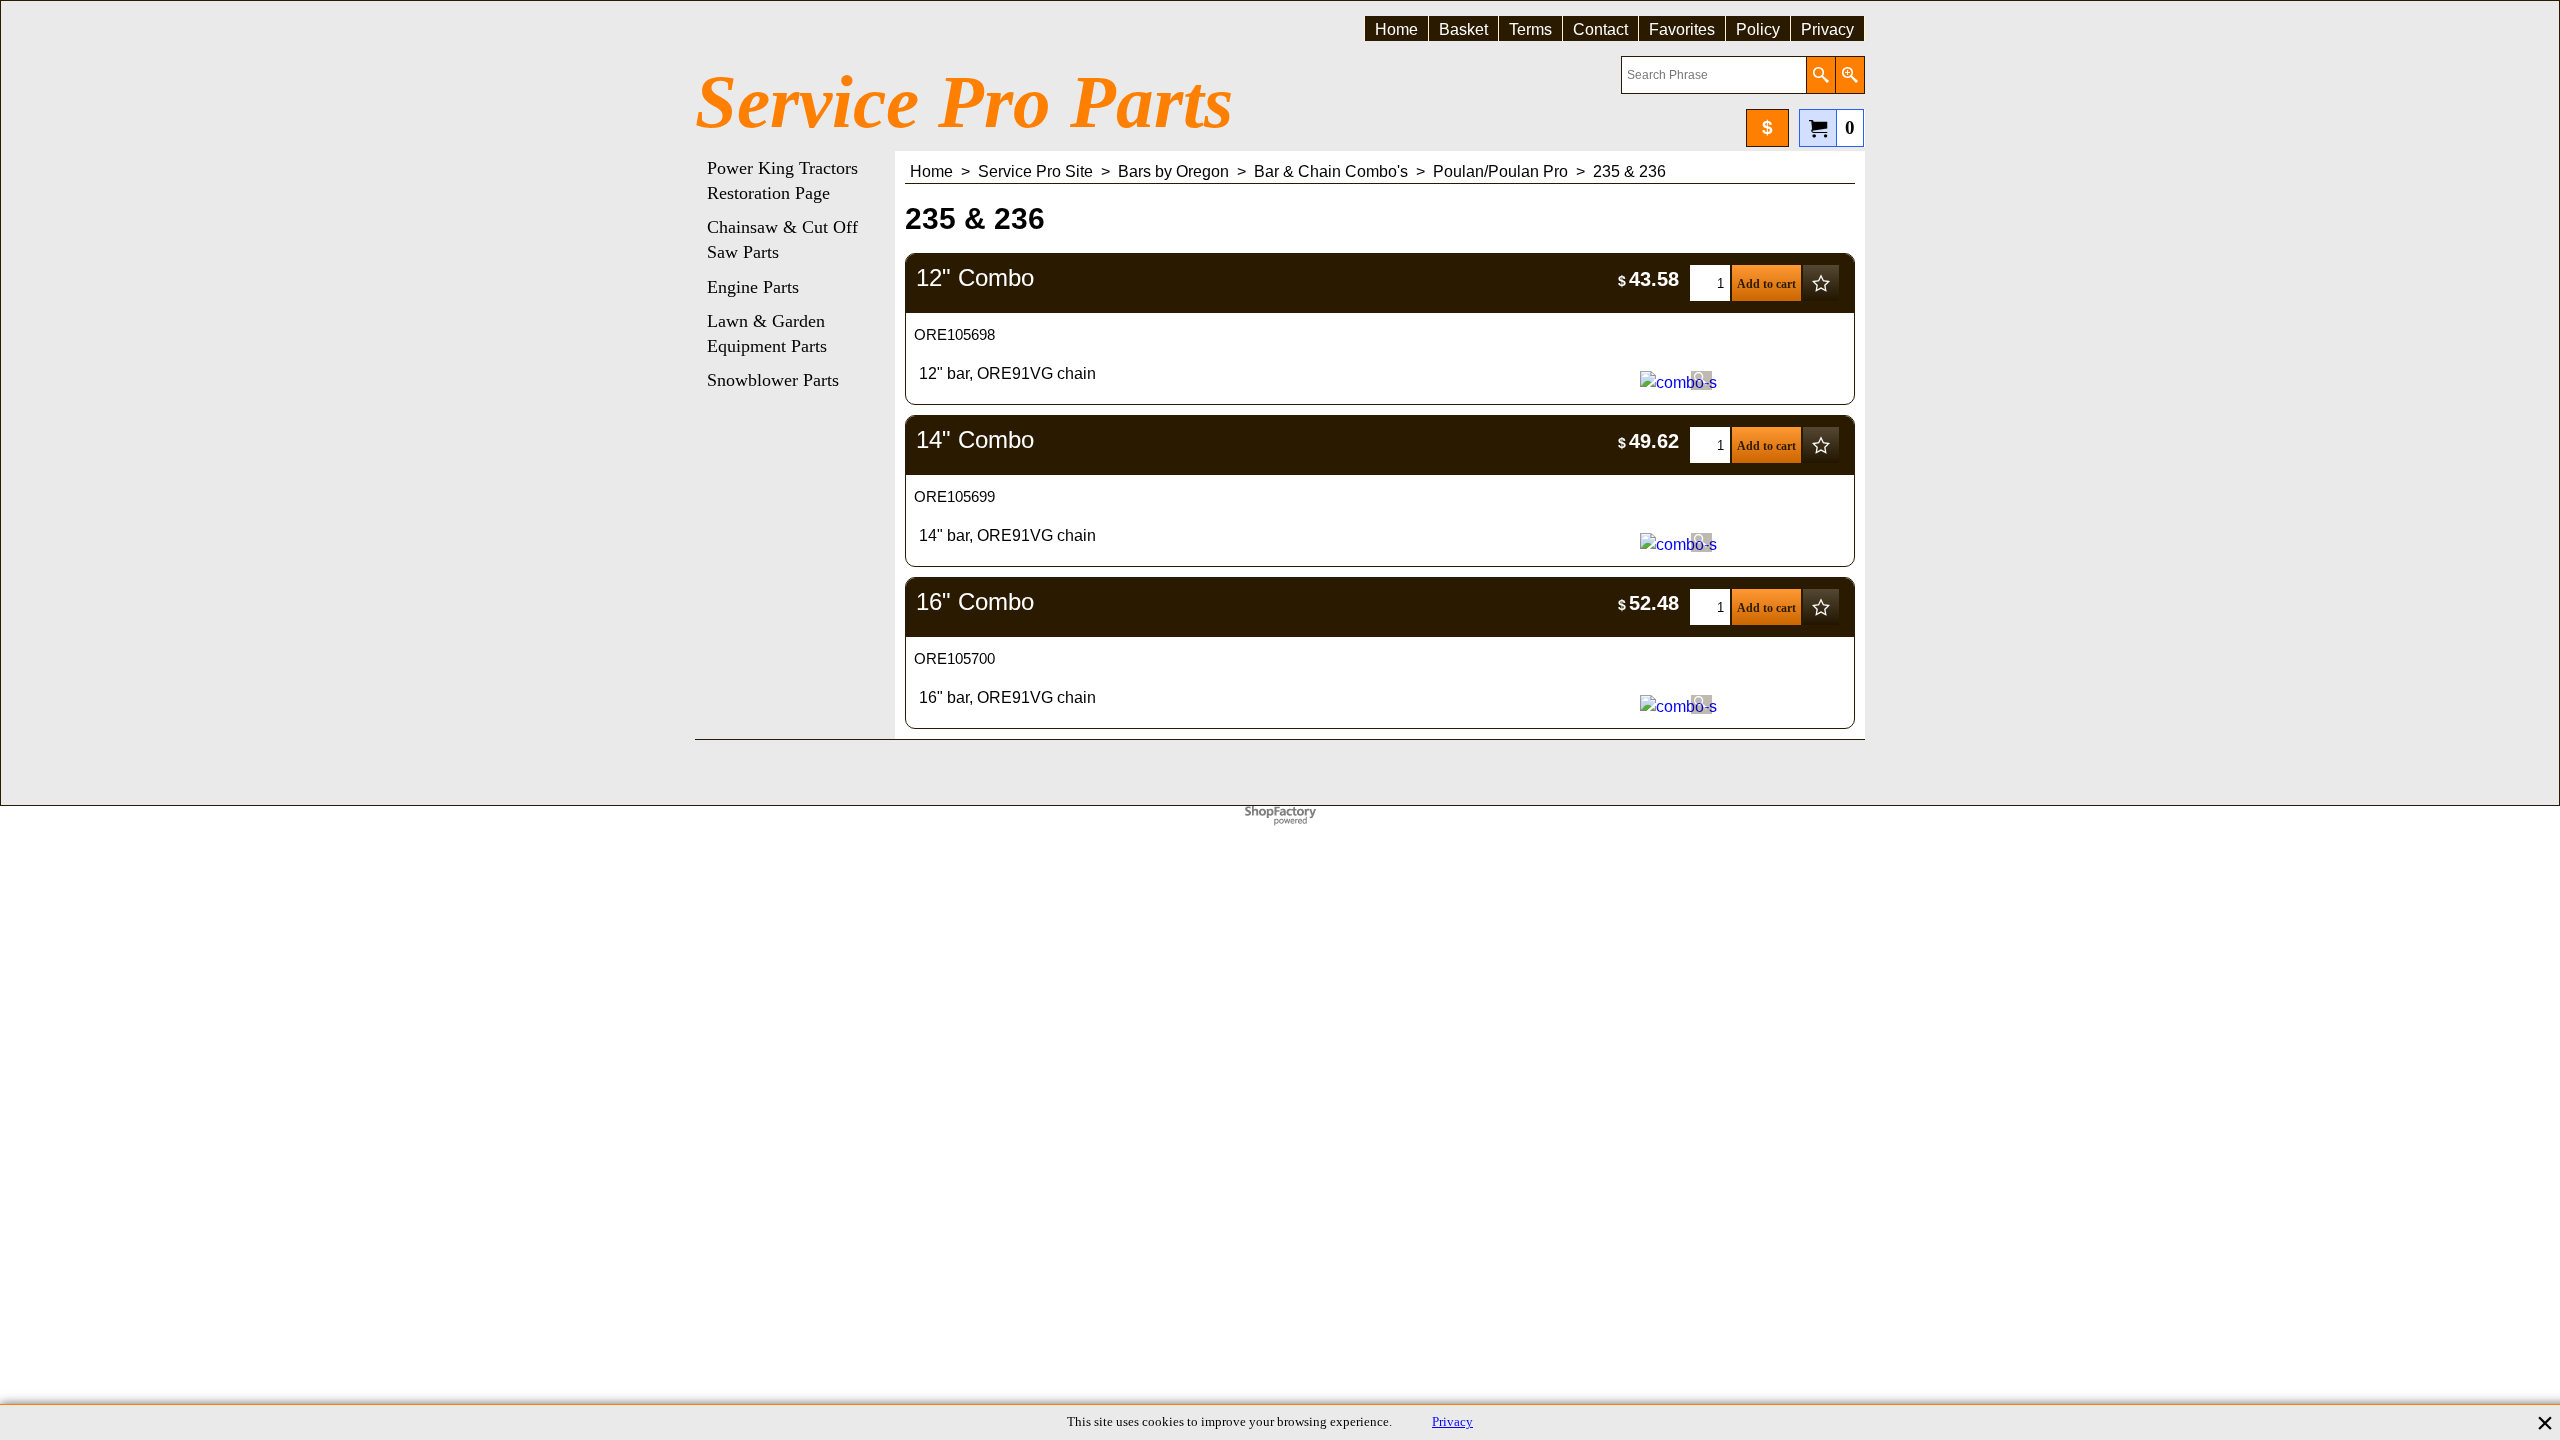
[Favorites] (1821, 283)
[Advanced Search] (1849, 75)
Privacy (1452, 1422)
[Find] (1820, 75)
